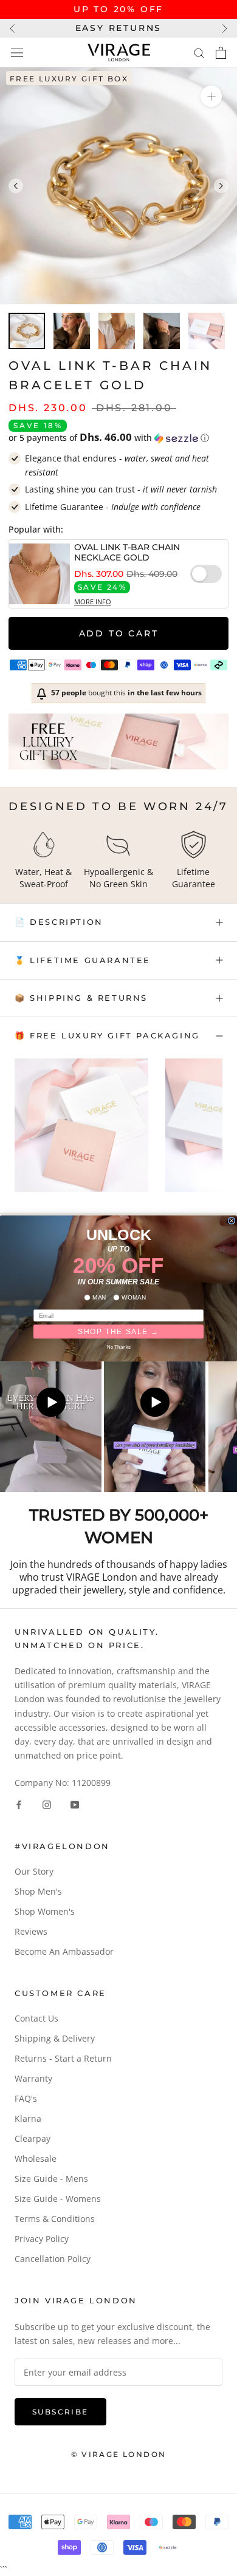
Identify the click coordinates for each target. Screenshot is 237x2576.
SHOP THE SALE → (118, 1331)
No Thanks (119, 1347)
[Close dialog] (232, 1221)
